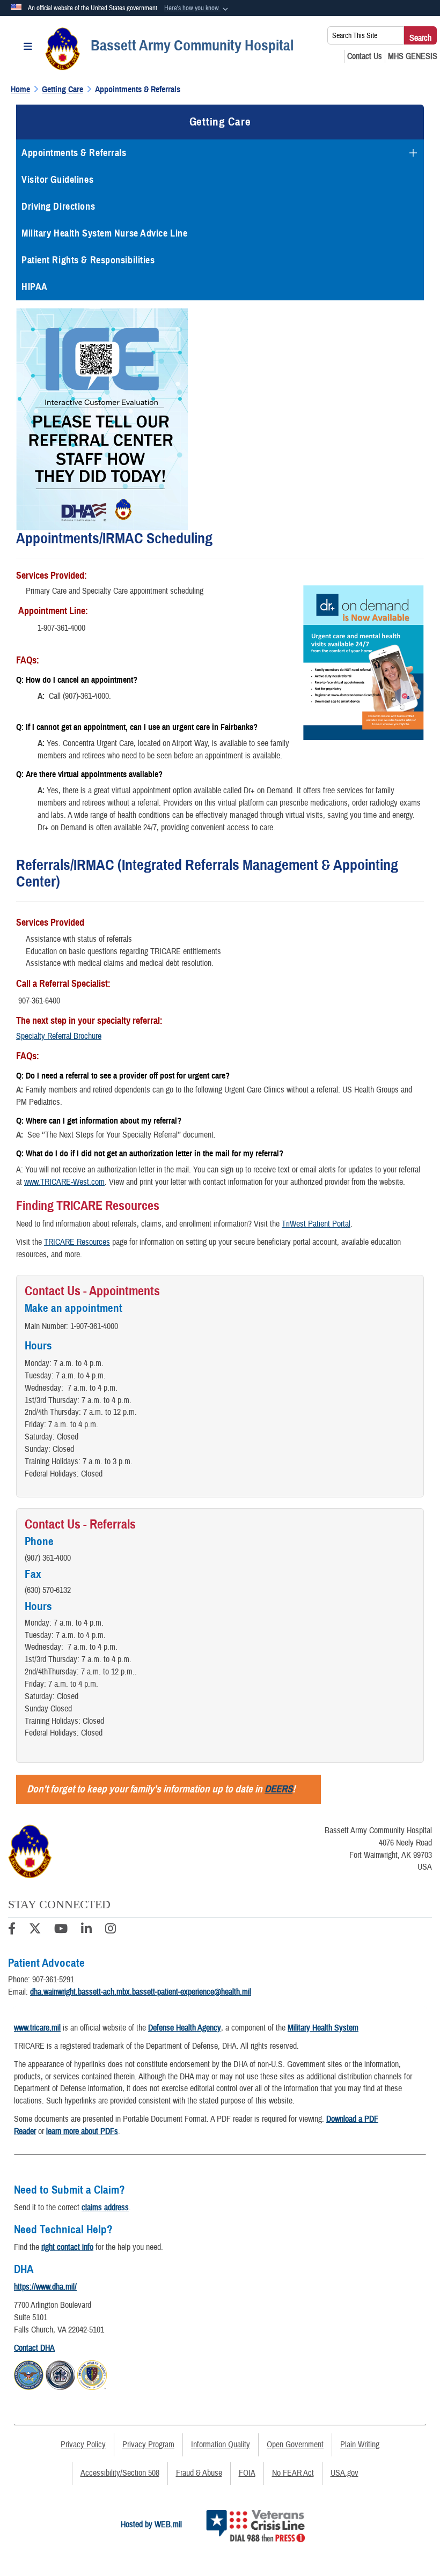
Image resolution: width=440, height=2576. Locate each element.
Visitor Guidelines (57, 180)
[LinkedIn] (86, 1930)
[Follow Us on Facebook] (12, 1930)
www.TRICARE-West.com (64, 1182)
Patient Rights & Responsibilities (88, 260)
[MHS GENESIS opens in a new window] (413, 56)
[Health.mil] (60, 2373)
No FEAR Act (293, 2473)
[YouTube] (61, 1930)
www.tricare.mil (37, 2028)
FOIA (247, 2473)
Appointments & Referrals (74, 153)
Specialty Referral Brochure (59, 1036)
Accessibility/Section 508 (120, 2473)
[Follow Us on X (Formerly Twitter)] (35, 1930)
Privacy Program (148, 2445)
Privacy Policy (83, 2445)
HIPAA (35, 287)
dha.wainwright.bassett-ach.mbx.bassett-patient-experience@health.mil (141, 1992)
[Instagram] (111, 1930)
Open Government (295, 2445)
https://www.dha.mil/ (45, 2287)
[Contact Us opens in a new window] (365, 56)
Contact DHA (34, 2348)
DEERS (278, 1789)
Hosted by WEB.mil (151, 2525)
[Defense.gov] (29, 2373)
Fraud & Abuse (199, 2473)
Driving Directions (58, 206)
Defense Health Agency (185, 2028)
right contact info (67, 2247)
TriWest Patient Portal (316, 1224)
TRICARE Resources (77, 1242)
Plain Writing (360, 2445)
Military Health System (323, 2028)
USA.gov (344, 2473)
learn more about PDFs (82, 2131)
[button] (197, 9)
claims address (105, 2208)
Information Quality (221, 2445)
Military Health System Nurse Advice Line (104, 233)
